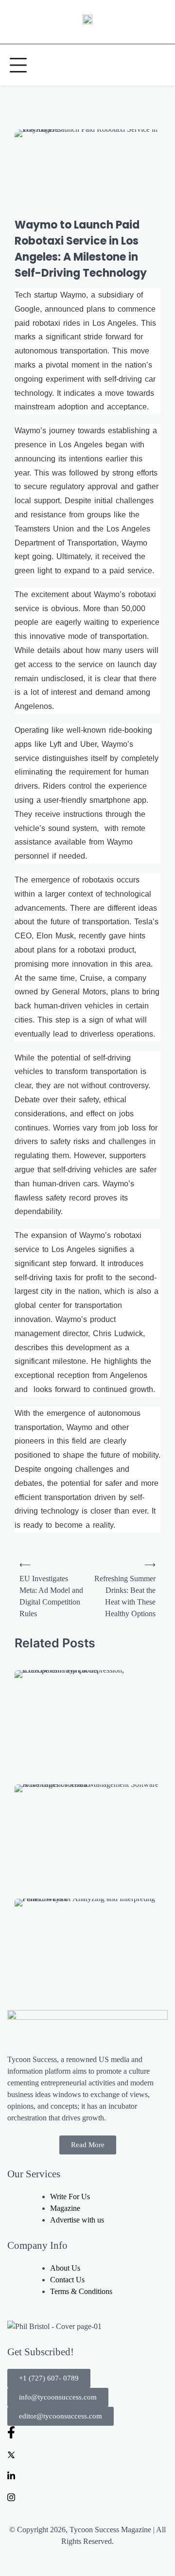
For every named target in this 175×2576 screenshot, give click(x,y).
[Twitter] (87, 2454)
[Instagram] (87, 2497)
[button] (49, 2378)
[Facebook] (87, 2432)
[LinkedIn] (87, 2475)
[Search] (158, 65)
